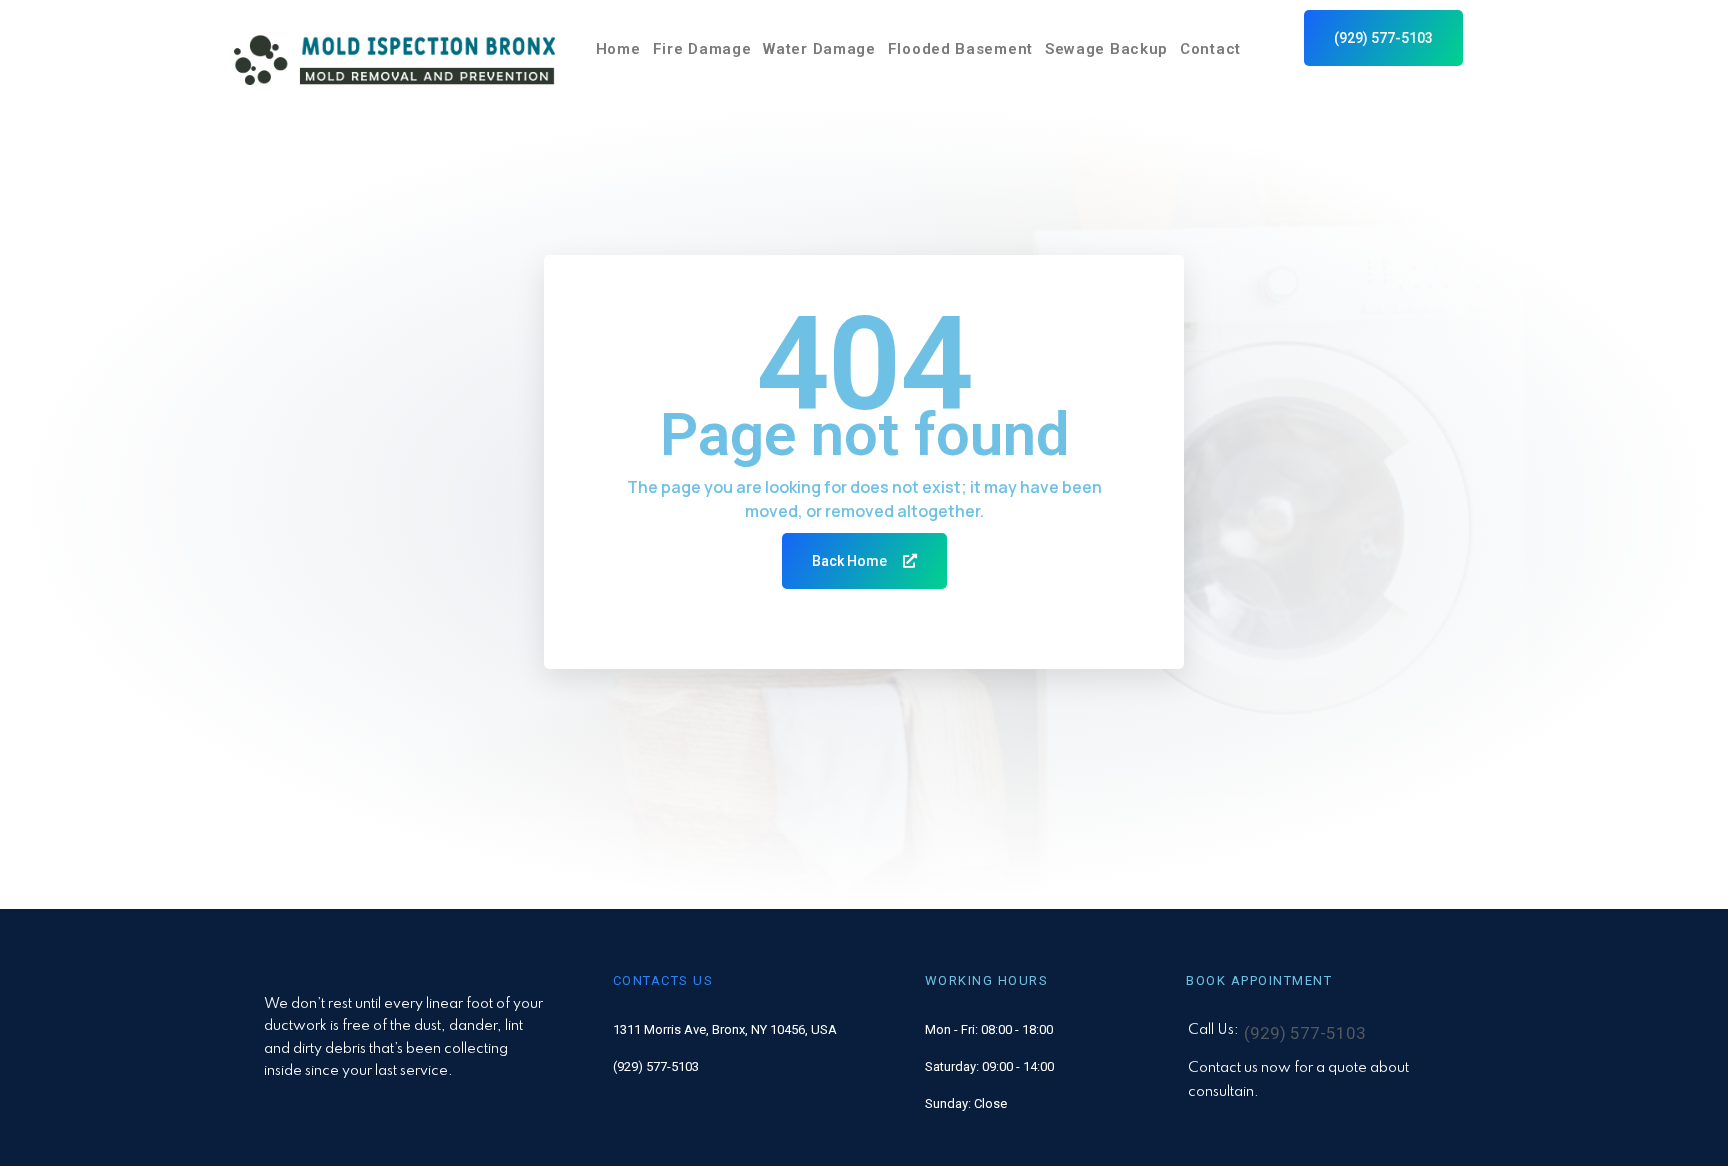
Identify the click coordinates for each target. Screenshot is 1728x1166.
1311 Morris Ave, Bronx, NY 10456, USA (725, 1029)
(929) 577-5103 (656, 1066)
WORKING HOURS (987, 980)
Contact (1210, 49)
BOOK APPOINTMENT (1259, 980)
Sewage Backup (1106, 49)
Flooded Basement (960, 49)
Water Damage (819, 49)
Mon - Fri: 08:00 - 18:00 (989, 1029)
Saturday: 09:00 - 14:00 (989, 1066)
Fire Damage (702, 49)
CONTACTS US (663, 980)
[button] (1383, 38)
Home (618, 49)
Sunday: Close (966, 1103)
